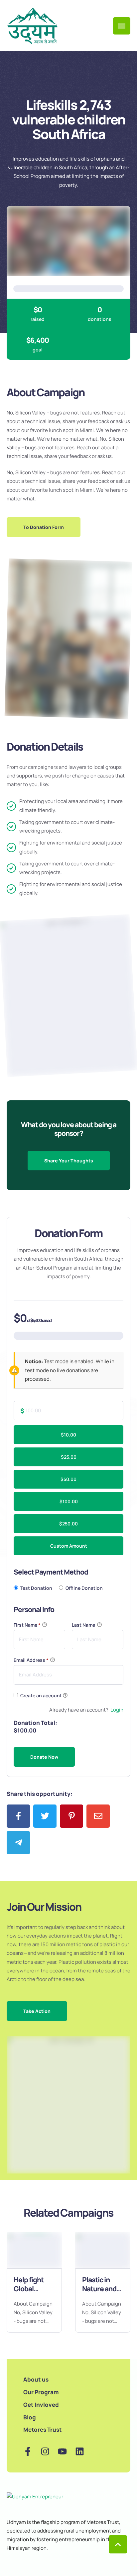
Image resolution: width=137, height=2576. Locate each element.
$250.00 (68, 1524)
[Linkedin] (80, 2451)
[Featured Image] (34, 2250)
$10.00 (68, 1435)
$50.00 (68, 1479)
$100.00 (69, 1501)
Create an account (41, 1695)
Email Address (31, 1660)
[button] (44, 527)
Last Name (84, 1625)
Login (117, 1710)
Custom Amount (69, 1546)
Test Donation (36, 1588)
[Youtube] (62, 2451)
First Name (27, 1625)
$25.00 (69, 1457)
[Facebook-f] (28, 2451)
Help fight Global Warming (29, 2288)
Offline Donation (84, 1588)
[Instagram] (45, 2451)
